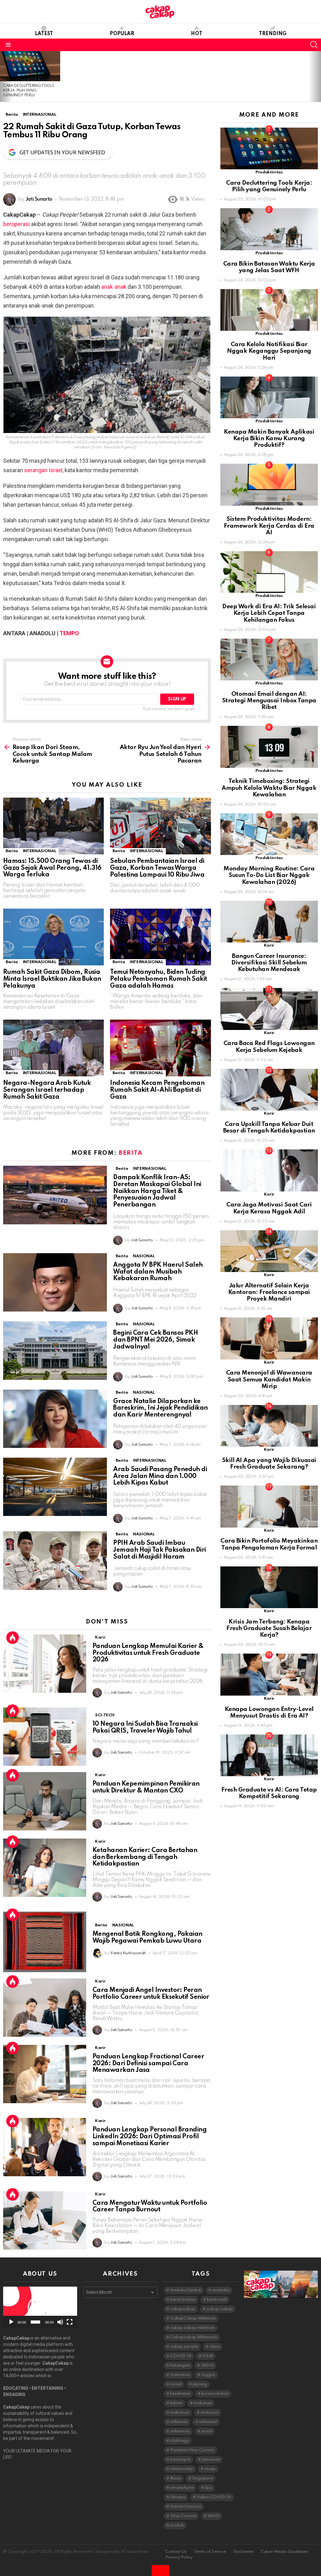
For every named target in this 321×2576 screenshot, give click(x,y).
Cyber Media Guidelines (284, 2552)
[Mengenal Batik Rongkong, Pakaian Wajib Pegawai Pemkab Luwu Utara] (45, 1942)
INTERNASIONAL (39, 851)
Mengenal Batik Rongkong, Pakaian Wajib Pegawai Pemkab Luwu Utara (147, 1938)
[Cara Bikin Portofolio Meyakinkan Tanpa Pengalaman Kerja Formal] (269, 1506)
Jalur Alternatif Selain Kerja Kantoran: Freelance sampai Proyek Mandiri (269, 1292)
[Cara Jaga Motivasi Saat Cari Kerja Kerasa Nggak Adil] (269, 1170)
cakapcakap (183, 2309)
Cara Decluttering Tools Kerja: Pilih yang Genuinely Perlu (29, 91)
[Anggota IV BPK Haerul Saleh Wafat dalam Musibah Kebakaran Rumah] (55, 1283)
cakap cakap (220, 2309)
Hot (197, 34)
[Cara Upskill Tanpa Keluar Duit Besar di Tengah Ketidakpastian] (269, 1090)
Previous (3, 77)
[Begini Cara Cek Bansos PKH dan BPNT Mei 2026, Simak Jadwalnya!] (55, 1351)
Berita (12, 851)
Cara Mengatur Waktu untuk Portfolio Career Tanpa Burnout (150, 2207)
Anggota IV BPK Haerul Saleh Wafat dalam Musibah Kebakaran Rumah (158, 1272)
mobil (207, 2431)
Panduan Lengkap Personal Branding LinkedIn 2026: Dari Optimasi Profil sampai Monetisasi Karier (150, 2137)
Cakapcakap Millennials (194, 2337)
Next (318, 77)
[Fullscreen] (70, 2322)
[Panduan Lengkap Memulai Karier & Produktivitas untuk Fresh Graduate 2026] (45, 1664)
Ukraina (178, 2497)
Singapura (203, 2478)
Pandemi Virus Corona (192, 2450)
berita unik (217, 2300)
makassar (180, 2412)
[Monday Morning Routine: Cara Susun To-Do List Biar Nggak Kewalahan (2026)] (269, 834)
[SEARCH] (314, 45)
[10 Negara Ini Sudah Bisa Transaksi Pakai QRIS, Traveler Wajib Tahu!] (45, 1737)
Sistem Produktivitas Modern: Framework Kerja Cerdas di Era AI (269, 526)
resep (210, 2469)
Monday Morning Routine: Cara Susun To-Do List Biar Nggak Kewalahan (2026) (269, 875)
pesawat (211, 2460)
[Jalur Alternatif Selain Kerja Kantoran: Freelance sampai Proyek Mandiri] (269, 1251)
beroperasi (16, 224)
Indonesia (180, 2375)
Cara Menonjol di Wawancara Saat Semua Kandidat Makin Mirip (269, 1380)
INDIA (207, 2365)
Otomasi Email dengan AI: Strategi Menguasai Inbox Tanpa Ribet (269, 701)
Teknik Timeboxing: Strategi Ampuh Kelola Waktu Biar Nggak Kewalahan (269, 788)
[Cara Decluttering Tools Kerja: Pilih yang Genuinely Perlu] (30, 66)
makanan (203, 2403)
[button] (40, 2308)
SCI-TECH (105, 1715)
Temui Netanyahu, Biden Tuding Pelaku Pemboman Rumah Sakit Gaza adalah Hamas (158, 979)
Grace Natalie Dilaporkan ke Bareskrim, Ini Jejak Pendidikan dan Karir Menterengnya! (160, 1408)
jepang (200, 2384)
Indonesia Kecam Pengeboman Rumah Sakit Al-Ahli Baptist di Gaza (157, 1090)
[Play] (11, 2322)
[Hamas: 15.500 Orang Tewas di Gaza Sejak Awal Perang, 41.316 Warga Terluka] (53, 826)
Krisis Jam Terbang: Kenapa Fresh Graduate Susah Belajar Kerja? (269, 1628)
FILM (208, 2356)
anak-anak (114, 287)
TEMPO (69, 633)
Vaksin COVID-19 (214, 2497)
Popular (122, 34)
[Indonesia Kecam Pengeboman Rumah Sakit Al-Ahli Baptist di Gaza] (160, 1048)
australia (221, 2290)
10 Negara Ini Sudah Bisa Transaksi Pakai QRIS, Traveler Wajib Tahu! (145, 1728)
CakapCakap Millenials (193, 2318)
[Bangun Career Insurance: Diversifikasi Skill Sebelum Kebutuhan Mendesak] (269, 922)
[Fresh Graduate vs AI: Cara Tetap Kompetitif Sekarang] (269, 1755)
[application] (40, 2307)
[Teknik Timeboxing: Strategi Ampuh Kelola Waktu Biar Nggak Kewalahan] (269, 747)
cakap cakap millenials (192, 2328)
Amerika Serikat (186, 2290)
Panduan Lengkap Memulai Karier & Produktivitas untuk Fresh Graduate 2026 (148, 1653)
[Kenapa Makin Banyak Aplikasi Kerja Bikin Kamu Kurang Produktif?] (269, 397)
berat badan (183, 2300)
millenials (179, 2422)
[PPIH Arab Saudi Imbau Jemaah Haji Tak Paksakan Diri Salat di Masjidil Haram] (55, 1561)
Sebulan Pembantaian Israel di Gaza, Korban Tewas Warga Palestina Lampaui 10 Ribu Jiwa (157, 868)
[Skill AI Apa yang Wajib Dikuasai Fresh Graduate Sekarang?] (269, 1426)
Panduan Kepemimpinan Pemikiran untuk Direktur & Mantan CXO (146, 1787)
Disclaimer (243, 2552)
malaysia (210, 2412)
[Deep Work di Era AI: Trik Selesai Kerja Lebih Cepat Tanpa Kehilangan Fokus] (269, 572)
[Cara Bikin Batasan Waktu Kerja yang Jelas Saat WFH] (269, 229)
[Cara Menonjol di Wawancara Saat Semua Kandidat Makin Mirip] (269, 1338)
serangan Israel (43, 470)
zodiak (177, 2525)
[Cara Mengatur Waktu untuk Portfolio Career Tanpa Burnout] (45, 2220)
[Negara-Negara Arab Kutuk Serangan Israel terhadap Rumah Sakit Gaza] (53, 1048)
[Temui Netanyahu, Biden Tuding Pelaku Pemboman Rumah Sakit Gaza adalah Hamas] (160, 937)
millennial (208, 2422)
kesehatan (180, 2394)
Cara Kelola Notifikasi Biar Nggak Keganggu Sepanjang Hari (269, 351)
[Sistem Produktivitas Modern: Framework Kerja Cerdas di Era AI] (269, 485)
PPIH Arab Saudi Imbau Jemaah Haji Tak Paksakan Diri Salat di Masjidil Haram (159, 1550)
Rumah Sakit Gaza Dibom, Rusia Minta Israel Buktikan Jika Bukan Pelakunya (52, 979)
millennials (180, 2431)
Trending (273, 34)
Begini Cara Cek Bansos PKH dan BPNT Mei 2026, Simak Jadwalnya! (155, 1340)
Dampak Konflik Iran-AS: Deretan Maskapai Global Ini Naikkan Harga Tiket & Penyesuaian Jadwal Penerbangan (157, 1191)
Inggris (208, 2375)
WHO (213, 2516)
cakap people (184, 2347)
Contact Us (176, 2552)
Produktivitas (269, 172)
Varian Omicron (186, 2507)
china (215, 2347)
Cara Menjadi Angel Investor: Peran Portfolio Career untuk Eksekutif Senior (151, 1994)
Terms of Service (210, 2552)
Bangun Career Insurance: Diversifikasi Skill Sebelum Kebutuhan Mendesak (269, 963)
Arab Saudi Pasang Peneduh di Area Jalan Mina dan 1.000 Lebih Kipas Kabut (160, 1476)
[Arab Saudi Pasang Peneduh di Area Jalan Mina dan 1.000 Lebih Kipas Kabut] (55, 1487)
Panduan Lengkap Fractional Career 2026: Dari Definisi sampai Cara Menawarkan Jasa (148, 2064)
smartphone (182, 2488)
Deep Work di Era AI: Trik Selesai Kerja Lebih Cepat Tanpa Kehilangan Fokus (269, 613)
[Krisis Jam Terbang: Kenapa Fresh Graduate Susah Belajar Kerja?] (269, 1587)
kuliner (176, 2403)
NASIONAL (144, 1256)
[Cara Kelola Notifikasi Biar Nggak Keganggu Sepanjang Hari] (269, 310)
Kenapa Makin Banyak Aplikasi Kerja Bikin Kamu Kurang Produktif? (269, 439)
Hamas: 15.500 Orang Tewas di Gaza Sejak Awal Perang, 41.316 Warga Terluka (52, 868)
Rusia (176, 2478)
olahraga (180, 2441)
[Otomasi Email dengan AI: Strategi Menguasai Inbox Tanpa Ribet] (269, 660)
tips (208, 2488)
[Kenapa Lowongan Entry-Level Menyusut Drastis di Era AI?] (269, 1674)
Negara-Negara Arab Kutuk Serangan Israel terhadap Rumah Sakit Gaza (47, 1090)
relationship (182, 2469)
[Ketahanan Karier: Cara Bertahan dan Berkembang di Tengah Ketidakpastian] (45, 1868)
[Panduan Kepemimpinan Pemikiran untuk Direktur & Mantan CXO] (45, 1801)
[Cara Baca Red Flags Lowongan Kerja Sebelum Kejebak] (269, 1009)
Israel (176, 2384)
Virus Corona (183, 2516)
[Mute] (60, 2322)
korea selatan (215, 2394)
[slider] (35, 2322)
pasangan (180, 2460)
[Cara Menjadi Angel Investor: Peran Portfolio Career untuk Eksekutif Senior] (45, 2008)
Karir (100, 1637)
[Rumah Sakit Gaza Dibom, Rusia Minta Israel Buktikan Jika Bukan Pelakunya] (53, 937)
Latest (44, 34)
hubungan (180, 2365)
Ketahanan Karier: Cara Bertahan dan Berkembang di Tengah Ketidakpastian (145, 1857)
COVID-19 (181, 2356)
